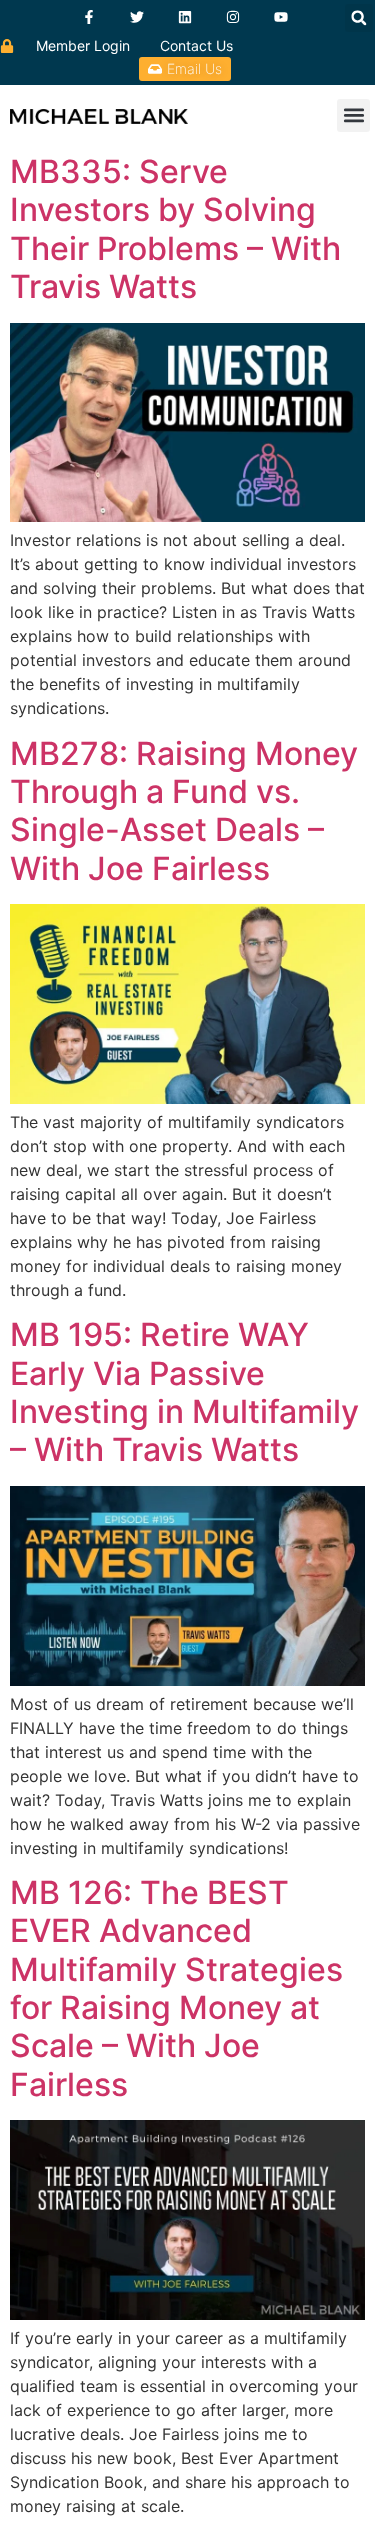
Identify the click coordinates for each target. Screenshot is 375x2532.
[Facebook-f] (89, 17)
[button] (359, 18)
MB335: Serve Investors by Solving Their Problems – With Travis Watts (175, 229)
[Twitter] (137, 17)
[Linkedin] (185, 17)
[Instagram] (233, 17)
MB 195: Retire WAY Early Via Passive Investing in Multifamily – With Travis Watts (184, 1392)
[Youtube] (281, 17)
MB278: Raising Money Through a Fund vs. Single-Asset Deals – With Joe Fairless (184, 811)
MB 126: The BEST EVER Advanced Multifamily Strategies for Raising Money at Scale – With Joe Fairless (176, 1988)
